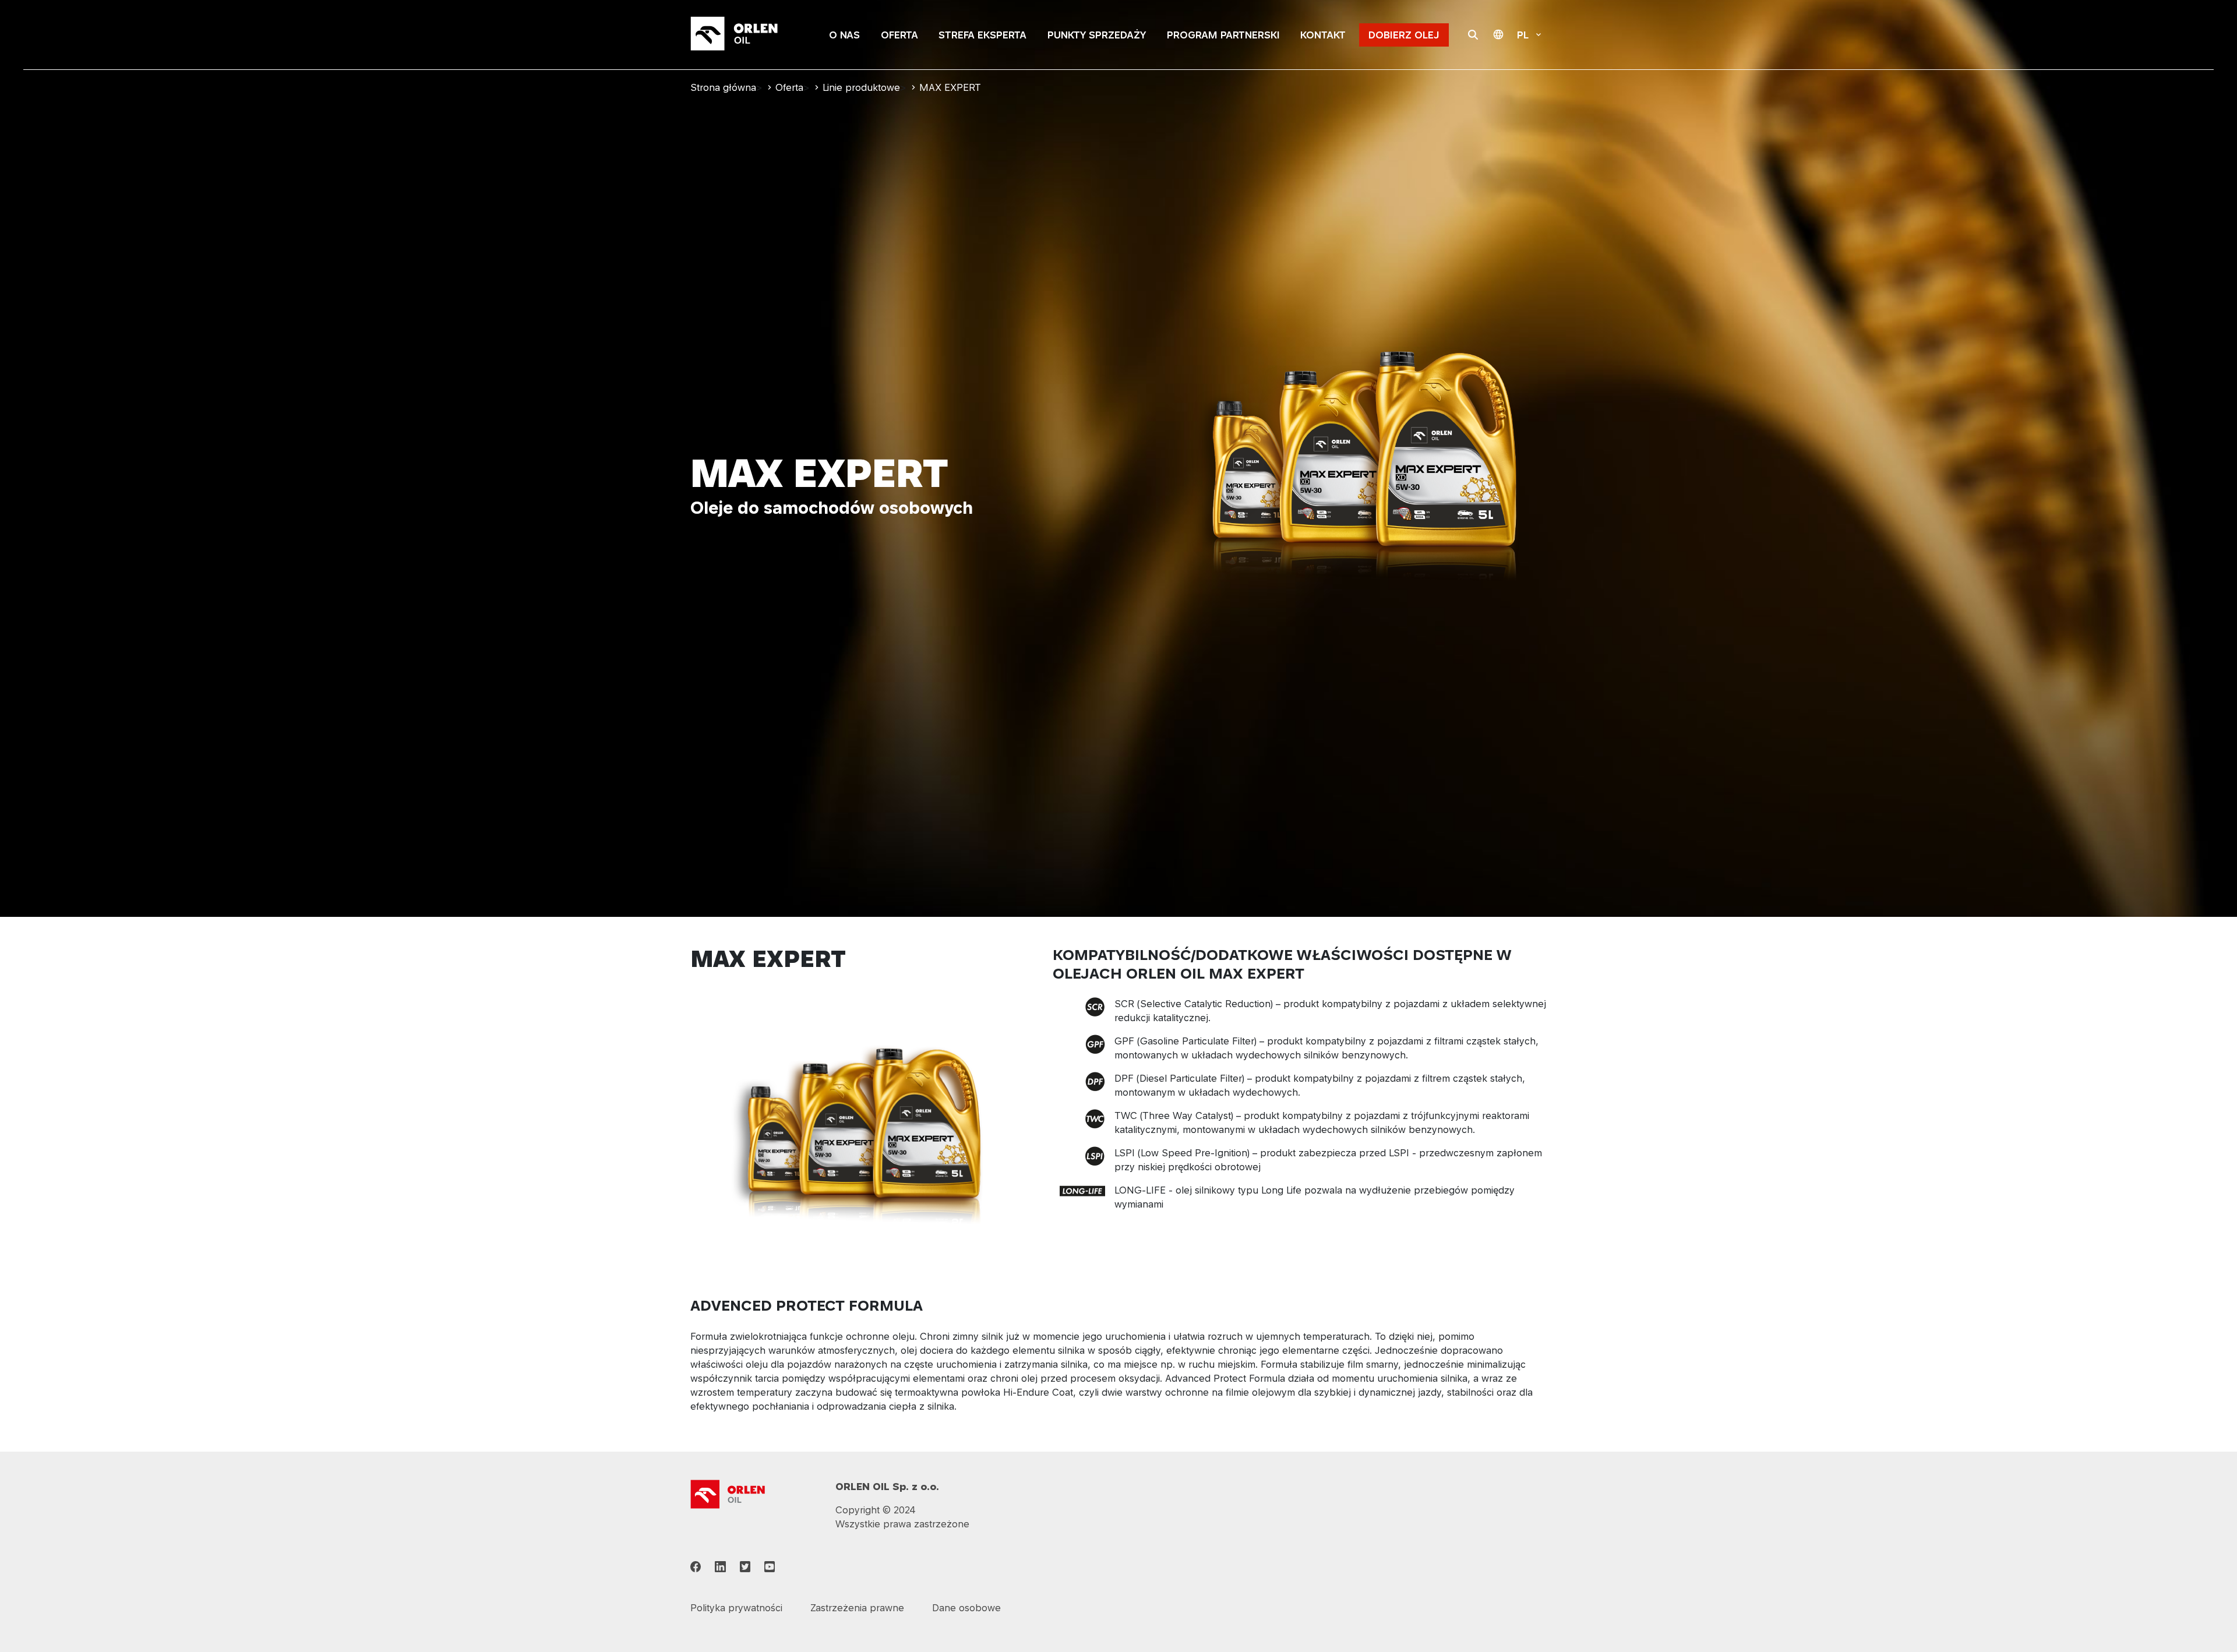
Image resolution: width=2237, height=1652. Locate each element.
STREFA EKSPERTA (982, 35)
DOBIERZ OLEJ (1404, 35)
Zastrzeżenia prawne (857, 1608)
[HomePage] (749, 35)
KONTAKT (1323, 35)
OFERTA (899, 35)
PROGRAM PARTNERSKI (1223, 35)
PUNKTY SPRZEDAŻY (1097, 35)
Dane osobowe (966, 1608)
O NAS (844, 35)
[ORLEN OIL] (728, 1493)
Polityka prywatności (736, 1608)
